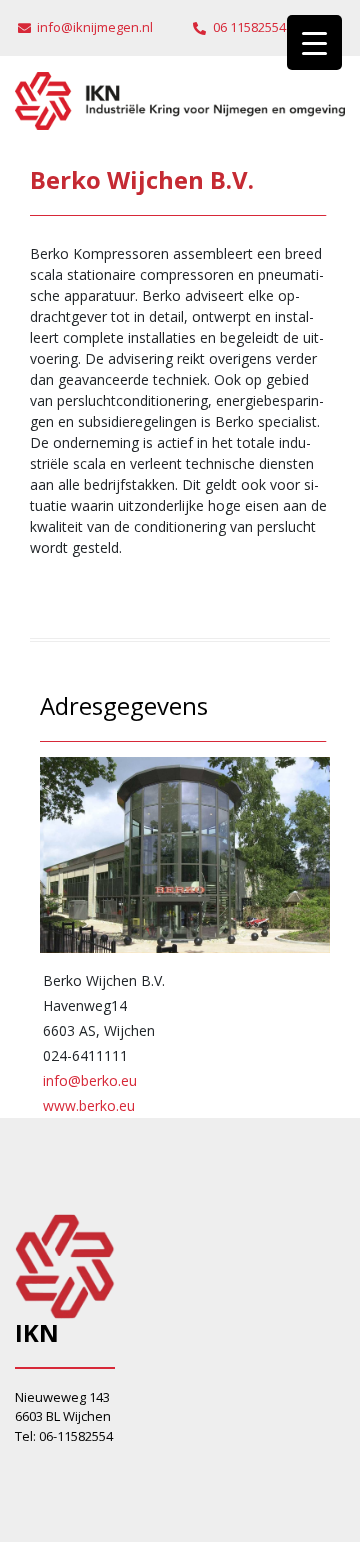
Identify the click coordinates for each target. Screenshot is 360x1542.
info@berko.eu (90, 1080)
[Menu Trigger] (314, 42)
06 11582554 (249, 27)
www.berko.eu (89, 1105)
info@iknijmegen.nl (95, 27)
